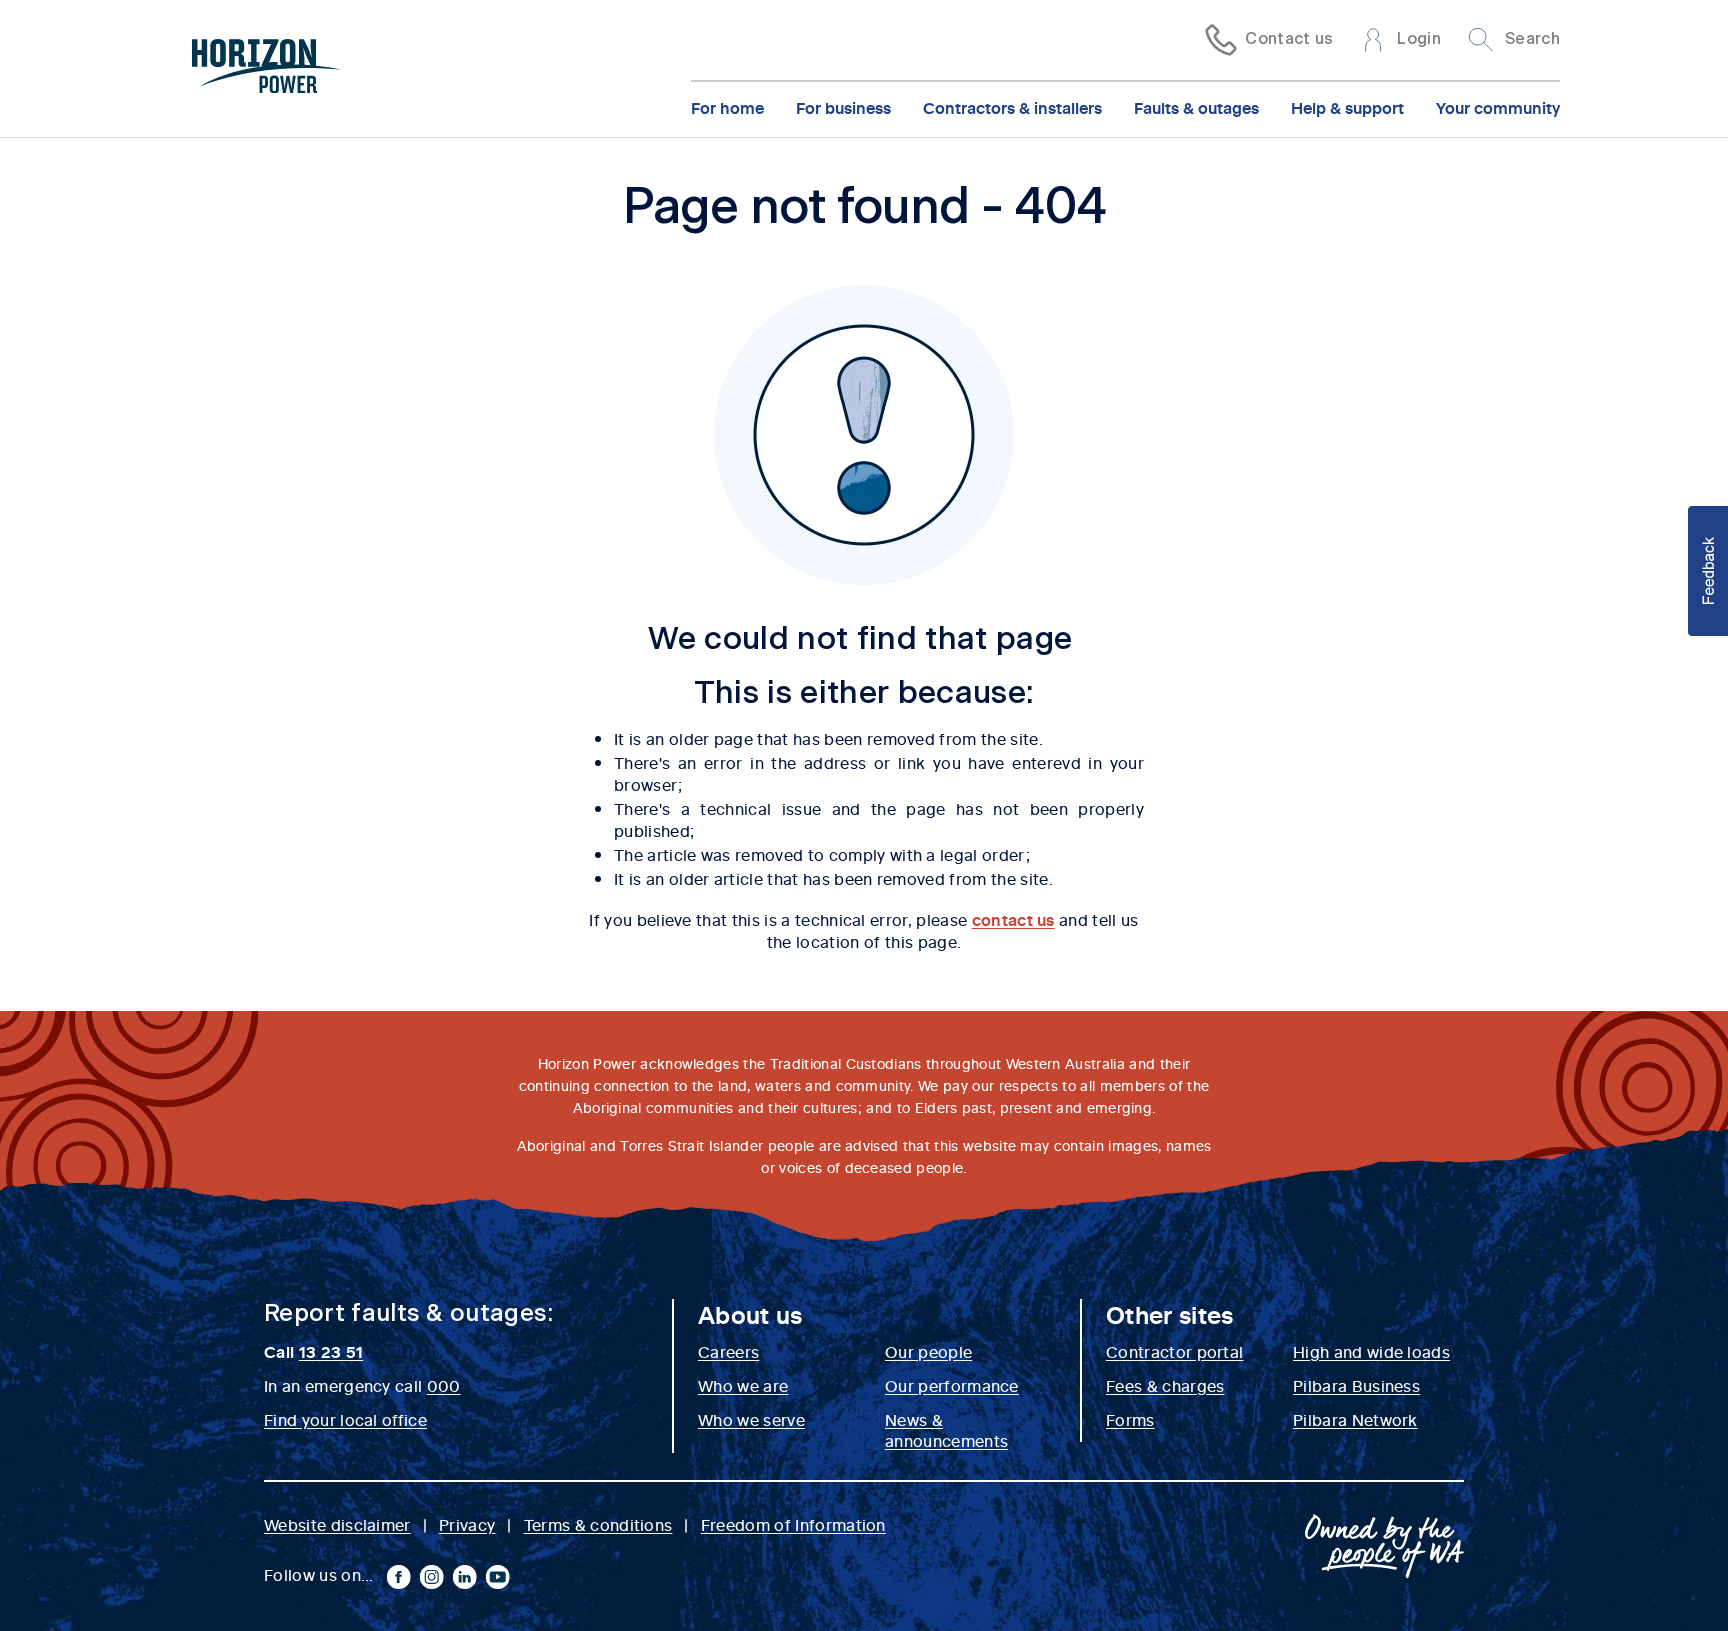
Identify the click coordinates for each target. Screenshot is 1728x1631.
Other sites (1170, 1314)
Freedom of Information (793, 1524)
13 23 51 (331, 1351)
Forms (1130, 1419)
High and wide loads (1371, 1351)
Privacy (467, 1524)
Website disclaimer (337, 1524)
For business (843, 107)
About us (750, 1314)
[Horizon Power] (267, 69)
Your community (1498, 107)
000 (444, 1385)
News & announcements (946, 1430)
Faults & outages (1196, 107)
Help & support (1347, 107)
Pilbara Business (1356, 1385)
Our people (928, 1351)
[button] (1708, 571)
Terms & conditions (598, 1524)
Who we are (743, 1385)
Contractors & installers (1012, 107)
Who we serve (751, 1419)
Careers (728, 1351)
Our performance (952, 1385)
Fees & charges (1165, 1385)
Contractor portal (1174, 1351)
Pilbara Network (1355, 1419)
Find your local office (345, 1419)
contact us (1013, 919)
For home (727, 107)
